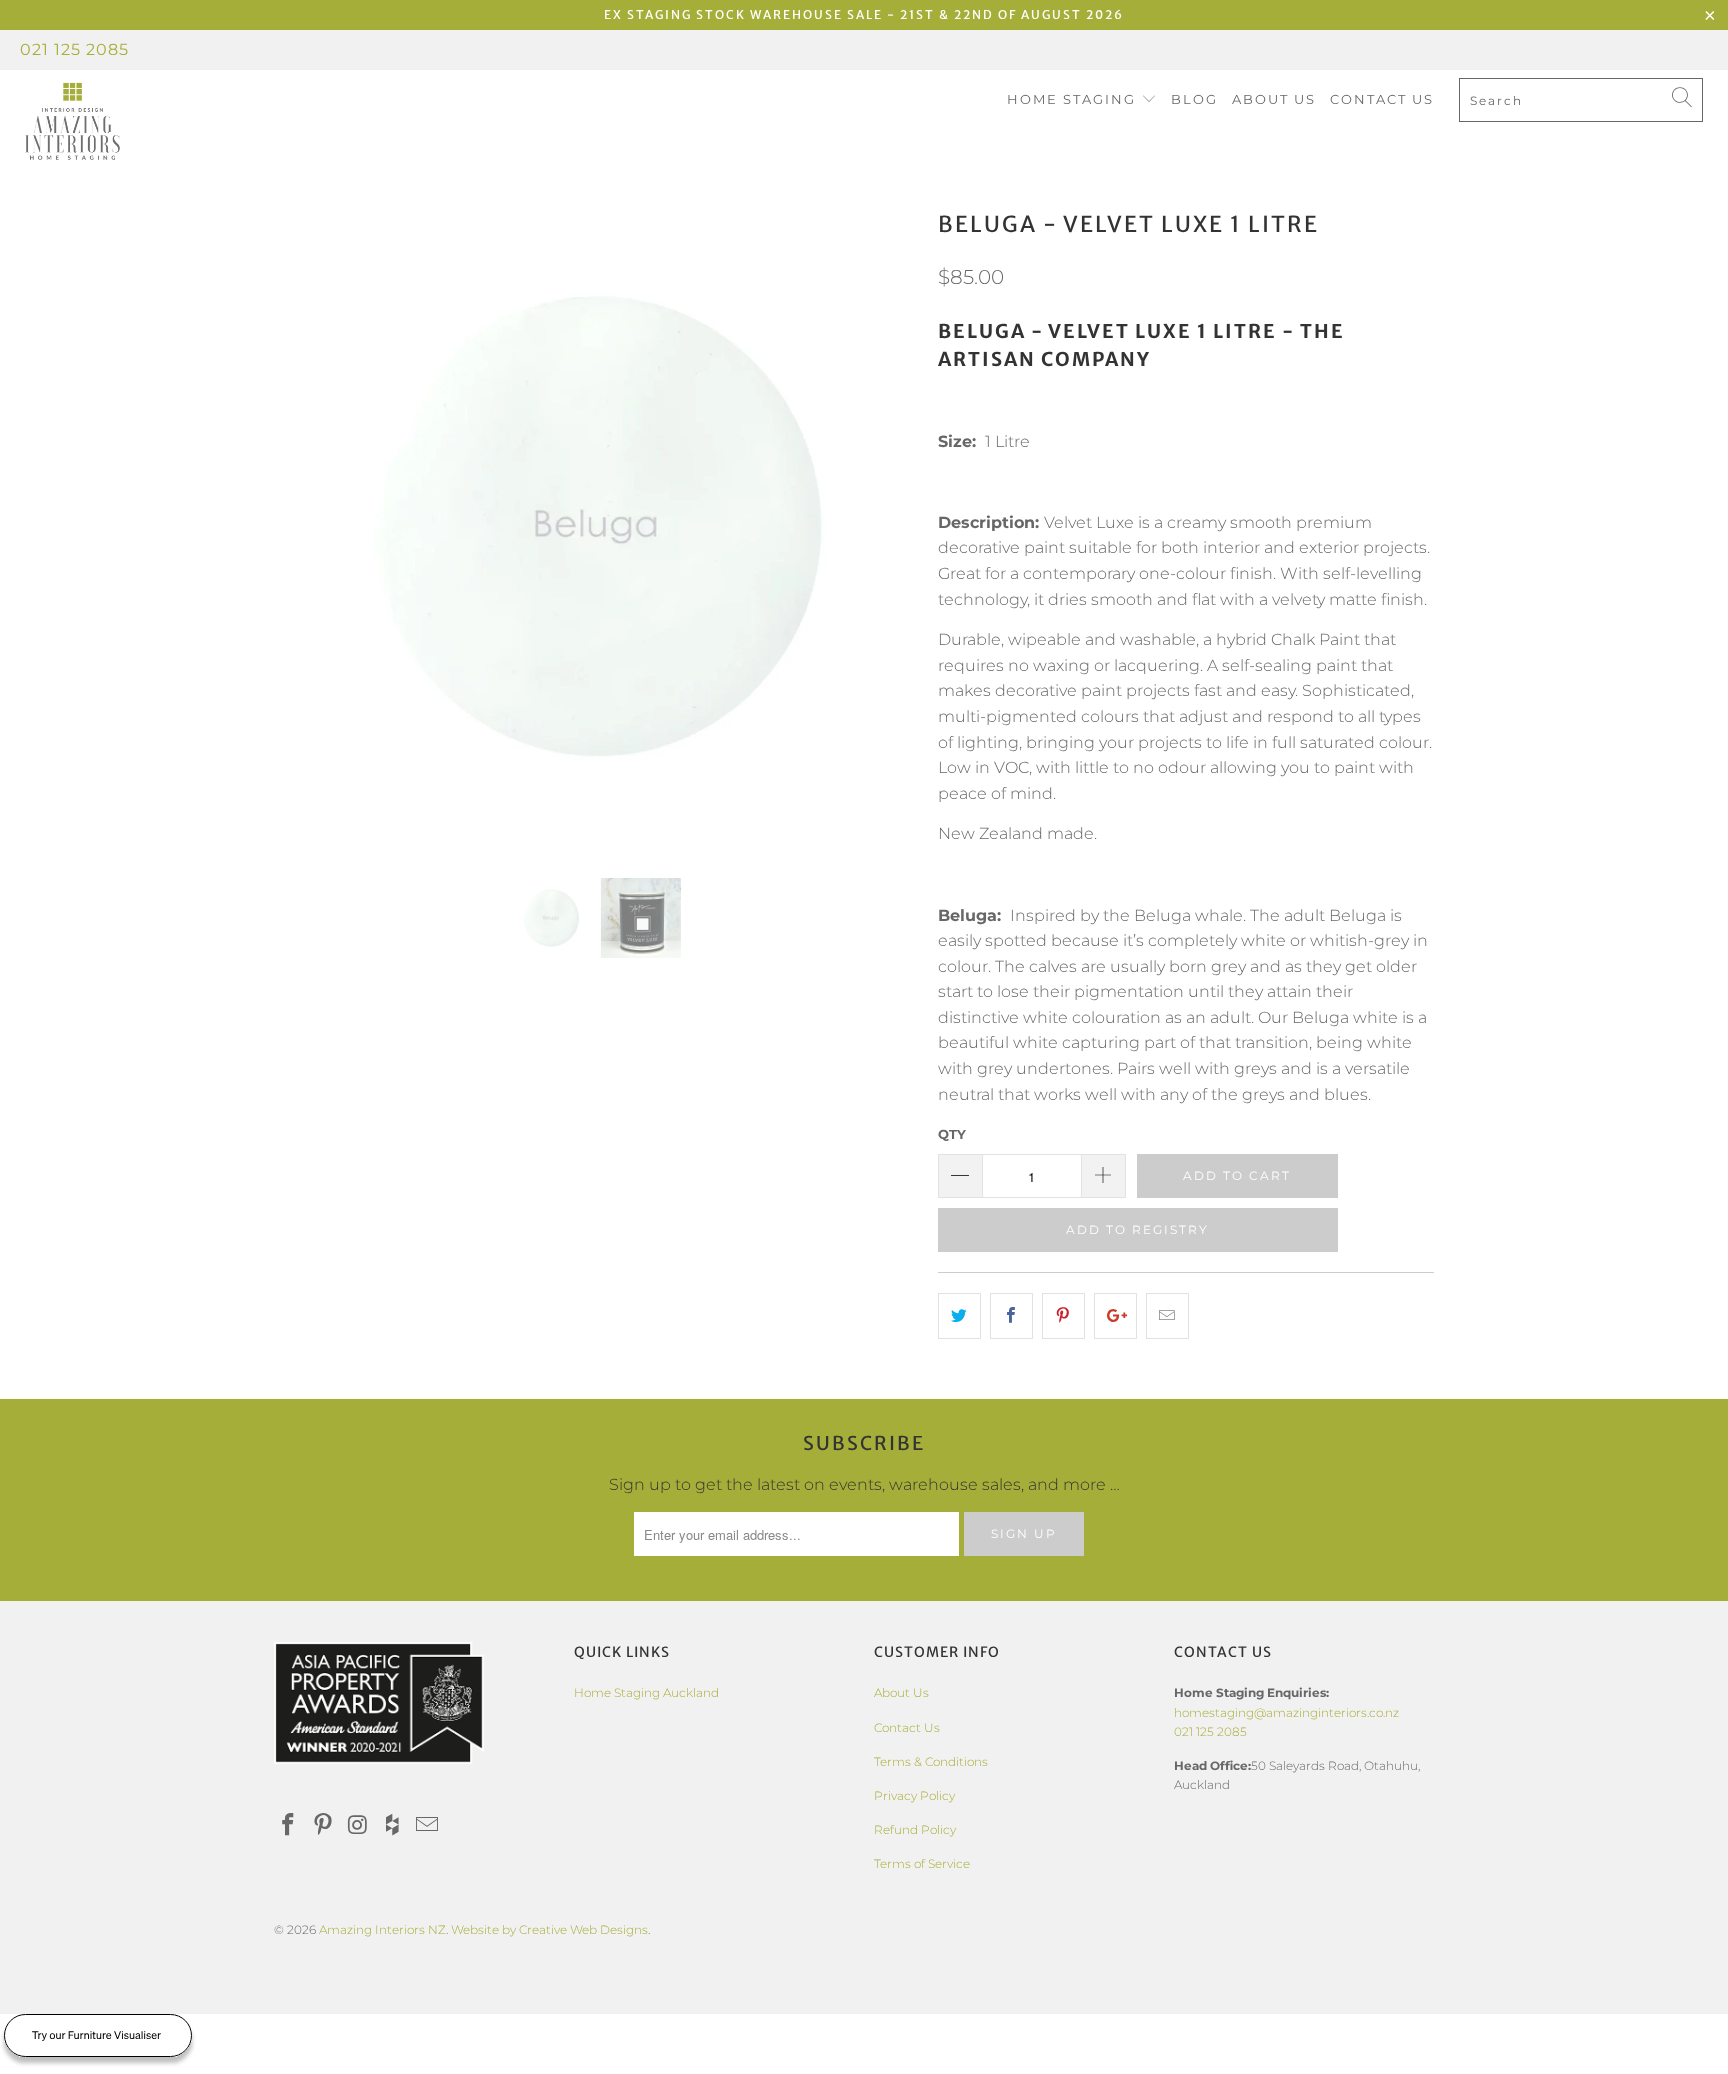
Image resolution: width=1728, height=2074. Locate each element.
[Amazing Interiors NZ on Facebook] (289, 1826)
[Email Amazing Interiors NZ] (428, 1826)
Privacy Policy (914, 1795)
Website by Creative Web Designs (549, 1929)
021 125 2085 (74, 49)
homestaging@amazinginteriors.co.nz (1286, 1712)
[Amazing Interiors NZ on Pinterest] (324, 1826)
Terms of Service (922, 1863)
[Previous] (308, 526)
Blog (1194, 99)
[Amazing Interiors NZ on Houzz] (393, 1826)
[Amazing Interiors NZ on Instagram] (358, 1826)
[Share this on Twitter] (959, 1316)
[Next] (883, 526)
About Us (1274, 99)
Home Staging (1074, 99)
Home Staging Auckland (646, 1692)
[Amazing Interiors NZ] (148, 122)
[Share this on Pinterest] (1063, 1316)
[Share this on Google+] (1115, 1316)
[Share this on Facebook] (1011, 1316)
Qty (952, 1134)
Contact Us (1382, 99)
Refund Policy (915, 1829)
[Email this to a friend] (1167, 1316)
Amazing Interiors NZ (382, 1929)
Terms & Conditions (931, 1761)
